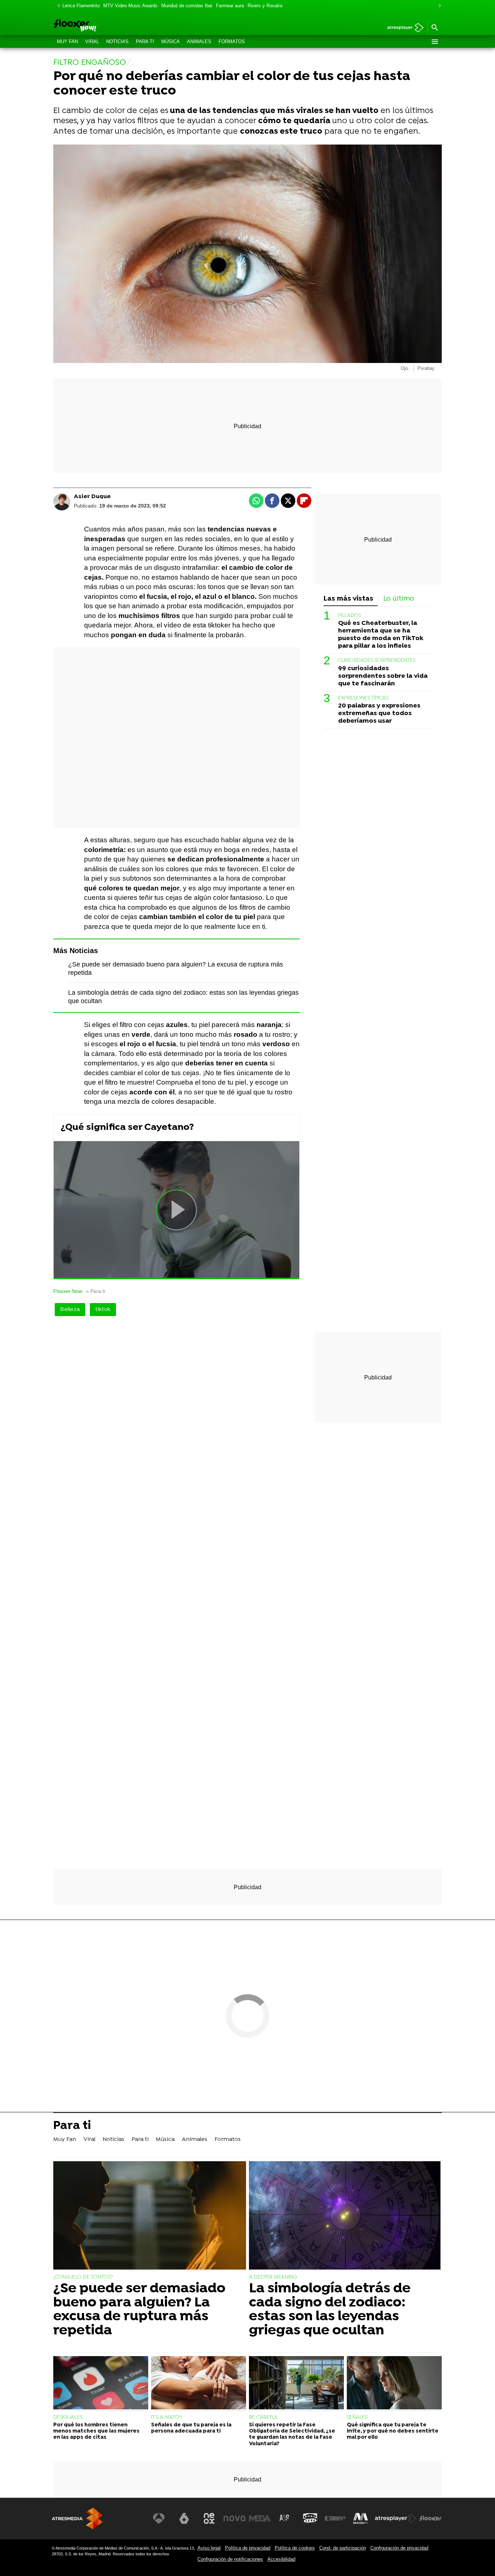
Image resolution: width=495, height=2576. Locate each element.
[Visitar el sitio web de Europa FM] (335, 2518)
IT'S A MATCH (167, 2418)
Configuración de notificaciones (230, 2559)
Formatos (232, 41)
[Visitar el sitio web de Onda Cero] (310, 2518)
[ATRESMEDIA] (77, 2519)
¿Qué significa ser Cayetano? (127, 1128)
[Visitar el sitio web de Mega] (260, 2518)
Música (170, 41)
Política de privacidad (248, 2548)
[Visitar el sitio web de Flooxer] (430, 2518)
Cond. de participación (343, 2548)
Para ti (145, 41)
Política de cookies (295, 2548)
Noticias (117, 41)
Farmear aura (230, 6)
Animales (199, 41)
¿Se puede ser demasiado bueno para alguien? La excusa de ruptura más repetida (139, 2310)
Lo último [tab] (399, 599)
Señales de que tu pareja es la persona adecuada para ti (191, 2428)
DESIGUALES (68, 2418)
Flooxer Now (68, 1291)
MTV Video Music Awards (130, 6)
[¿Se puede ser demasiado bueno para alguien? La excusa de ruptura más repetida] (150, 2216)
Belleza (70, 1310)
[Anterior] (57, 6)
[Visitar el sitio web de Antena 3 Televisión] (159, 2518)
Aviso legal (209, 2548)
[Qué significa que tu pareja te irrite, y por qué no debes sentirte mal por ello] (394, 2384)
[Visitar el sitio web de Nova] (234, 2518)
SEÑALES (357, 2418)
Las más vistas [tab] (348, 599)
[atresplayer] (403, 28)
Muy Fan (67, 41)
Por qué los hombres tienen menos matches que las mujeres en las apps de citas (96, 2431)
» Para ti (95, 1291)
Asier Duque (92, 497)
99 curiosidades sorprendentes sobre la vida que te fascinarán (383, 676)
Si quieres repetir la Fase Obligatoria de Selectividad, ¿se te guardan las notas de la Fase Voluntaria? (292, 2435)
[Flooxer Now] (103, 26)
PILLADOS (350, 615)
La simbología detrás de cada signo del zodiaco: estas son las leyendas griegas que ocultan (330, 2310)
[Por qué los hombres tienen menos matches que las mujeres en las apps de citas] (101, 2384)
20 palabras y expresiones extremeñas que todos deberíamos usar (379, 713)
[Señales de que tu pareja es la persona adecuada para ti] (199, 2384)
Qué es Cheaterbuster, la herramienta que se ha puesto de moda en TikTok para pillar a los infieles (381, 634)
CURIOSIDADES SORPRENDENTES (377, 661)
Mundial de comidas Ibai (187, 6)
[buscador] (434, 28)
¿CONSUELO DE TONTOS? (83, 2277)
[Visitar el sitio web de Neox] (209, 2518)
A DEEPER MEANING (273, 2277)
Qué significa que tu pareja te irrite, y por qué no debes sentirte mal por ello (393, 2431)
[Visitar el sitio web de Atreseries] (285, 2518)
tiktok (103, 1310)
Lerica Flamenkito (81, 6)
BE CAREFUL (264, 2418)
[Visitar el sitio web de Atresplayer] (396, 2518)
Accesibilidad (281, 2559)
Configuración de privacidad (399, 2548)
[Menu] (434, 42)
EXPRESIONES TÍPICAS (363, 698)
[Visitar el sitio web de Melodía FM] (361, 2518)
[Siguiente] (438, 6)
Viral (92, 41)
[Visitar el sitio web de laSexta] (184, 2518)
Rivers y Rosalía (265, 6)
